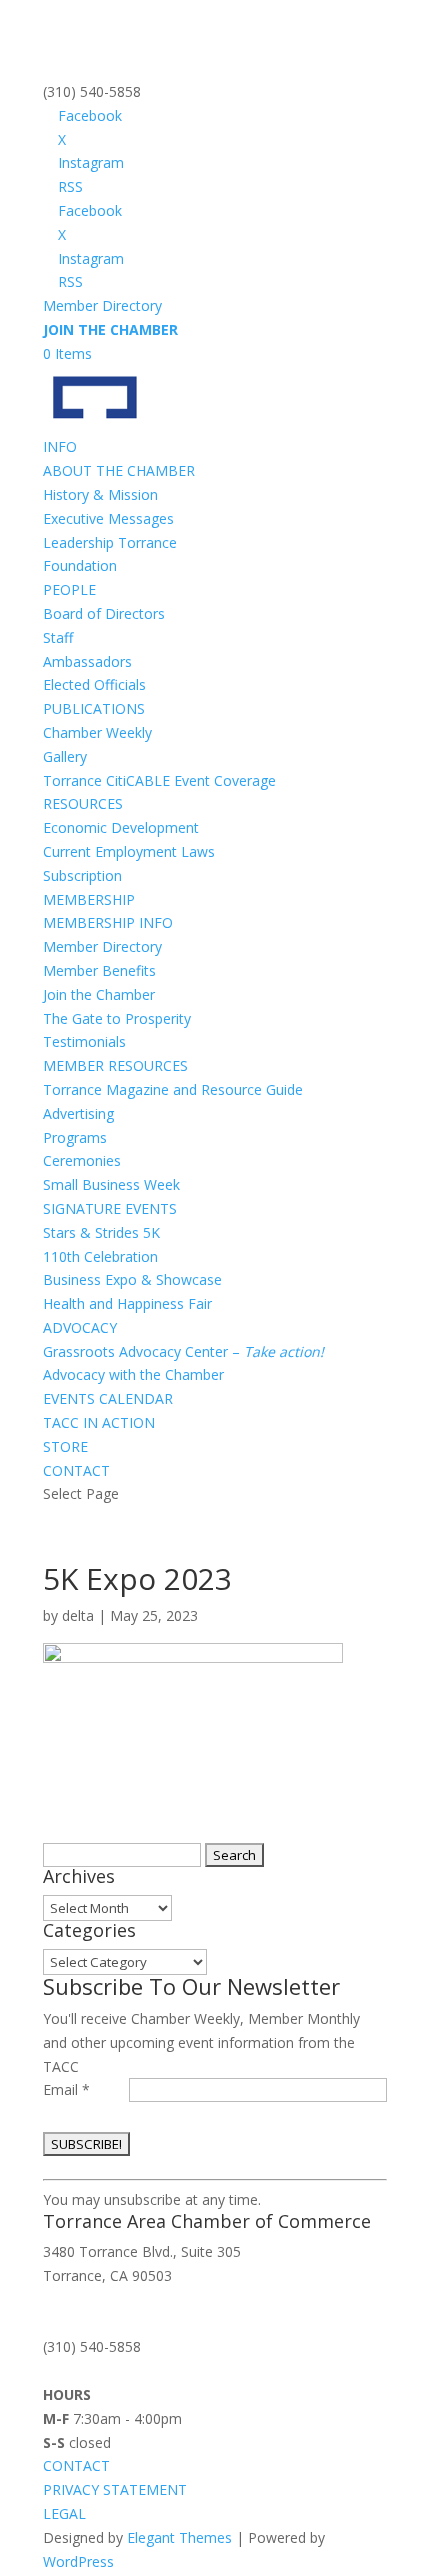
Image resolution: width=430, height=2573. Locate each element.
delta (78, 1615)
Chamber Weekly (97, 732)
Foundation (80, 565)
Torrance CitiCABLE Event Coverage (159, 780)
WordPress (78, 2561)
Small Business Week (111, 1184)
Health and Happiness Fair (127, 1303)
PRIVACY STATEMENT (115, 2489)
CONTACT (76, 1470)
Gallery (65, 756)
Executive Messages (108, 518)
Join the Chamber (99, 994)
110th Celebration (100, 1256)
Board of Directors (104, 613)
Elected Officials (94, 684)
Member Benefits (99, 970)
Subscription (82, 875)
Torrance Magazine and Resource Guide (173, 1089)
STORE (65, 1446)
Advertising (78, 1113)
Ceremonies (82, 1160)
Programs (75, 1137)
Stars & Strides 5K (101, 1232)
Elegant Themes (179, 2537)
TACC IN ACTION (99, 1422)
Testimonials (84, 1041)
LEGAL (64, 2513)
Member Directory (102, 305)
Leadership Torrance (110, 542)
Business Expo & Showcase (132, 1279)
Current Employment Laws (129, 851)
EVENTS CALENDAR (108, 1398)
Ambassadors (87, 661)
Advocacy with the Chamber (133, 1374)
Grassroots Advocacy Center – (183, 1351)
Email (66, 2089)
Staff (58, 637)
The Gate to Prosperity (117, 1018)
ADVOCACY (80, 1327)
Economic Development (121, 827)
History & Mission (100, 494)
